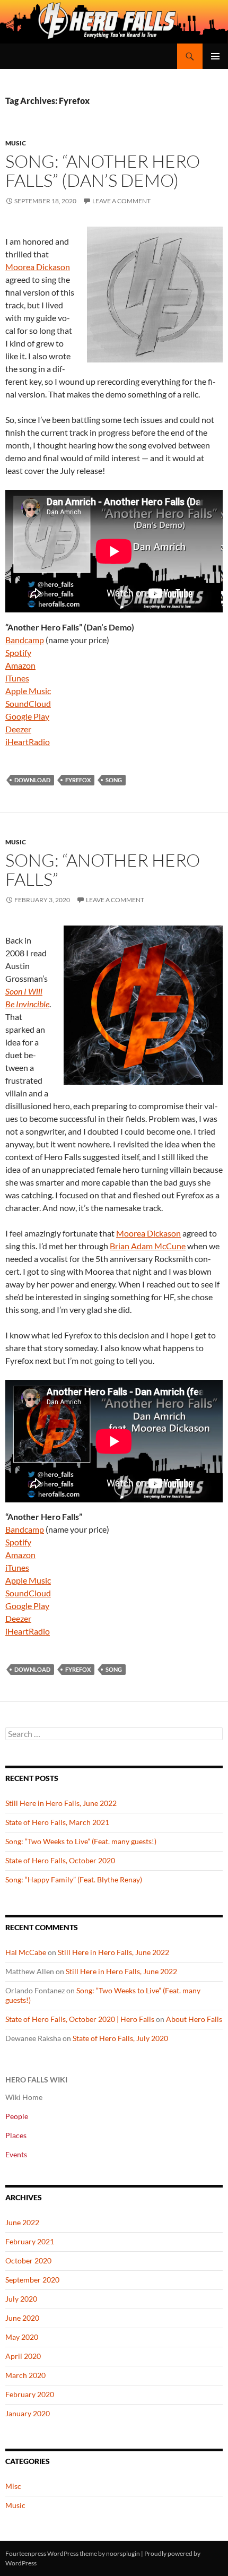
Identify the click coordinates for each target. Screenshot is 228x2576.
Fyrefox (78, 780)
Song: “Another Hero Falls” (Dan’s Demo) (103, 171)
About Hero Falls (194, 2019)
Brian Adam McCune (148, 1246)
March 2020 (25, 2375)
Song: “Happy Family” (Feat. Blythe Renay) (74, 1879)
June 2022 (22, 2222)
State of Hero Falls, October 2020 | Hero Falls (80, 2019)
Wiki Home (24, 2097)
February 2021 (30, 2241)
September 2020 (32, 2280)
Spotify (18, 652)
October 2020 (28, 2261)
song (114, 780)
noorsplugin (123, 2553)
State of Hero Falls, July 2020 (120, 2038)
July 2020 (21, 2299)
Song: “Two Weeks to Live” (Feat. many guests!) (81, 1841)
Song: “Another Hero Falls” (103, 870)
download (32, 780)
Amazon (20, 665)
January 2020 (28, 2413)
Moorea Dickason (38, 267)
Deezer (18, 729)
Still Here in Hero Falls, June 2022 (61, 1803)
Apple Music (28, 691)
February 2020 (30, 2394)
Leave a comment (121, 201)
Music (16, 143)
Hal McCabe (26, 1952)
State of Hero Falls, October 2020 (60, 1860)
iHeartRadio (28, 742)
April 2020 (23, 2356)
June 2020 (22, 2318)
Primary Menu (215, 56)
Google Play (27, 716)
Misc (13, 2486)
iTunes (17, 678)
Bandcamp (25, 640)
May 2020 (22, 2337)
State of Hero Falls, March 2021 (57, 1822)
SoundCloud (28, 703)
